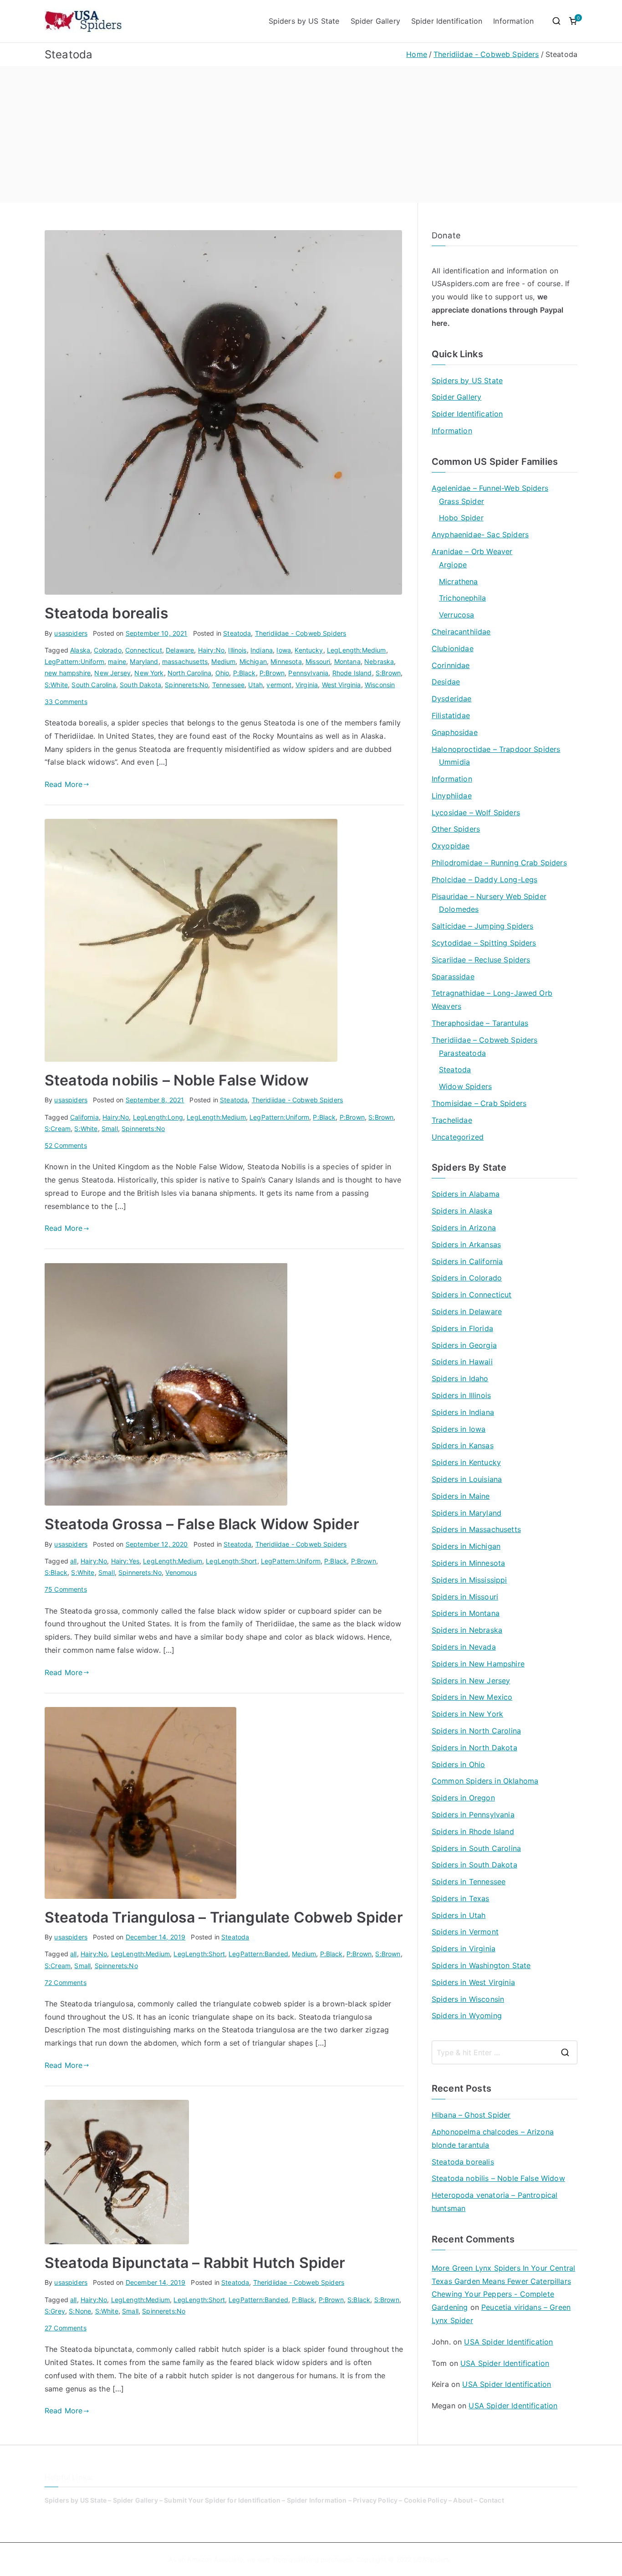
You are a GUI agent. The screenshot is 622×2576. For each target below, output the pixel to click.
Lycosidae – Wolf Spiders (476, 812)
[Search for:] (505, 2052)
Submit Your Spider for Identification (222, 2500)
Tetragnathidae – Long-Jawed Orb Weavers (492, 1000)
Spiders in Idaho (460, 1378)
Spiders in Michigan (466, 1546)
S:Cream (58, 1129)
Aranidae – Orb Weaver (472, 551)
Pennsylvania (308, 673)
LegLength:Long (158, 1117)
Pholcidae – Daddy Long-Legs (484, 879)
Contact (492, 2500)
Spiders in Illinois (461, 1395)
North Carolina (189, 673)
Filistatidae (451, 715)
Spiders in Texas (461, 1898)
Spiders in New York (467, 1714)
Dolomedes (459, 909)
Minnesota (286, 661)
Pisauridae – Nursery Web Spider (489, 896)
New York (149, 673)
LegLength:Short (231, 1561)
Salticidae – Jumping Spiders (482, 926)
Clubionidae (453, 648)
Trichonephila (462, 598)
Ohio (222, 673)
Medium (223, 661)
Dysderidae (452, 699)
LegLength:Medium (357, 650)
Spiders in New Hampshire (478, 1664)
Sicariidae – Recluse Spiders (481, 960)
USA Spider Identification (508, 2342)
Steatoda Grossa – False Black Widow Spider (202, 1524)
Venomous (181, 1572)
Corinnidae (451, 665)
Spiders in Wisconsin (468, 1999)
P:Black (245, 673)
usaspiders (71, 633)
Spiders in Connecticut (472, 1295)
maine (117, 661)
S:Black (56, 1572)
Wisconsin (380, 685)
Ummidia (454, 762)
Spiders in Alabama (466, 1194)
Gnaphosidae (455, 732)
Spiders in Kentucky (466, 1462)
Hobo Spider (461, 518)
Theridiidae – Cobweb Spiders (484, 1040)
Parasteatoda (462, 1053)
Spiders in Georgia (464, 1345)
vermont (279, 685)
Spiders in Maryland (466, 1513)
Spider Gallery (375, 21)
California (84, 1117)
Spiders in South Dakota (474, 1865)
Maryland (144, 661)
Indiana (262, 650)
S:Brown (388, 673)
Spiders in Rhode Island (473, 1831)
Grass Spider (461, 501)
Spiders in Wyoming (467, 2016)
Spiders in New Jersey (471, 1681)
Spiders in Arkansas (466, 1244)
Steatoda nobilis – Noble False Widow (177, 1080)
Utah (255, 685)
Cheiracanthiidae (461, 632)
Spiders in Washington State (481, 1965)
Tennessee (228, 685)
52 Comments (66, 1145)
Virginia (307, 685)
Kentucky (309, 650)
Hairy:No (211, 650)
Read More (64, 784)
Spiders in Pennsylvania (473, 1815)
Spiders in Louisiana (467, 1479)
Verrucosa (456, 615)
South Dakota (140, 685)
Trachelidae (452, 1120)
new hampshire (68, 673)
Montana (347, 661)
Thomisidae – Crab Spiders (479, 1103)
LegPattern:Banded (258, 1954)
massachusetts (185, 661)
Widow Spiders (465, 1086)
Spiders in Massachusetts (476, 1529)
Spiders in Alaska (462, 1211)
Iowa (284, 650)
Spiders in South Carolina (476, 1848)
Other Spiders (456, 829)
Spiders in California (467, 1261)
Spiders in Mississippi (469, 1580)
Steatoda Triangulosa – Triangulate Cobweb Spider (224, 1917)
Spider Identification (447, 21)
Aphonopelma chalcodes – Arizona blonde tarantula (493, 2138)
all (73, 1561)
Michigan (253, 661)
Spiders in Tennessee (469, 1882)
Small (110, 1129)
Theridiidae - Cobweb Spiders (301, 633)
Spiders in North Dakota (474, 1748)
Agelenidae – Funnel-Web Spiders (490, 488)
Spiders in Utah (459, 1915)
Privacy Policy (375, 2500)
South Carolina (94, 685)
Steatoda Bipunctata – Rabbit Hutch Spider (195, 2263)
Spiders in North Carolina (476, 1731)
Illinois (237, 650)
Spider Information (317, 2500)
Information (513, 21)
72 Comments (66, 1982)
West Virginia (342, 685)
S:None (80, 2311)
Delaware (180, 650)
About (463, 2500)
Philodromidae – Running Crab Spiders (499, 863)
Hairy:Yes (125, 1561)
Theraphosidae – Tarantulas (480, 1023)
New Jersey (112, 673)
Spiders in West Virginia (473, 1982)
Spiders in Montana (466, 1613)
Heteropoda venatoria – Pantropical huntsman (495, 2202)
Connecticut (144, 650)
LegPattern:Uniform (74, 661)
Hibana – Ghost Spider (471, 2115)
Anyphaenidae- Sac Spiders (480, 535)
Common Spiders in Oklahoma (485, 1781)
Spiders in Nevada (464, 1647)
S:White (56, 685)
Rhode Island (352, 673)
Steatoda (237, 633)
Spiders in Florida (462, 1328)
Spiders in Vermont (465, 1932)
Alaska (80, 650)
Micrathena (459, 581)
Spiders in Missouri (465, 1597)
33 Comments (66, 702)
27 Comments (66, 2328)
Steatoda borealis (107, 613)
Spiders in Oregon (463, 1798)
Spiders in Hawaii (462, 1362)
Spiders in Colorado (467, 1278)
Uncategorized (458, 1137)
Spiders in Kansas (463, 1445)
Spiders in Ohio (458, 1764)
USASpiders (432, 2559)
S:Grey (55, 2311)
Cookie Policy (426, 2500)
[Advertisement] (311, 134)
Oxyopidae (451, 846)
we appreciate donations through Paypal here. (498, 310)
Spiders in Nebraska (467, 1630)
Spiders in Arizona (464, 1228)
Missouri (318, 661)
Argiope (453, 565)
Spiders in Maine (461, 1496)
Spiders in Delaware (467, 1311)
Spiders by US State (304, 21)
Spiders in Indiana (463, 1412)
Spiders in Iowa (459, 1429)
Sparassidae (453, 977)
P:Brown (272, 673)
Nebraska (379, 661)
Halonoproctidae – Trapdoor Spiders (496, 749)
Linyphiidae (452, 796)
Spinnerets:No (186, 685)
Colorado (107, 650)
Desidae (446, 682)
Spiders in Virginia (464, 1949)
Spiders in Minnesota (468, 1563)
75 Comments (66, 1589)
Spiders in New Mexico (472, 1697)
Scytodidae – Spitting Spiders (484, 943)
